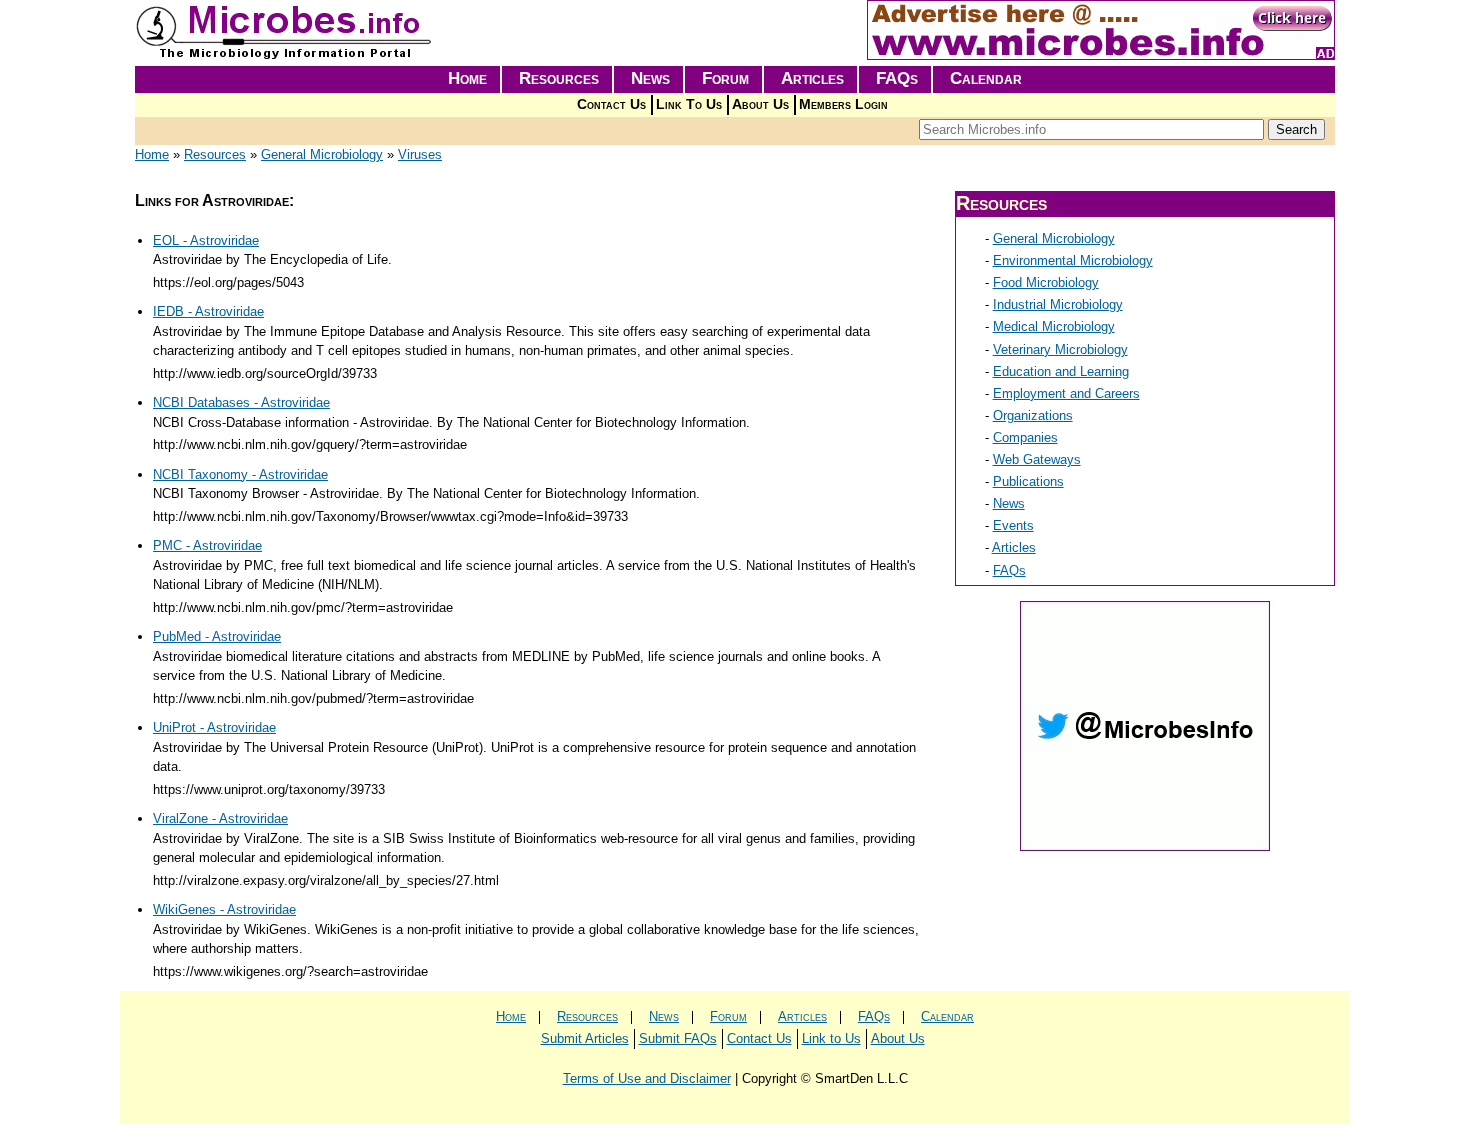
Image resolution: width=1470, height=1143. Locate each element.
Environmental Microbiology (1073, 260)
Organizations (1033, 415)
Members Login (843, 104)
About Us (760, 104)
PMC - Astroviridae (207, 545)
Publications (1028, 481)
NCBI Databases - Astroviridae (241, 402)
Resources (559, 78)
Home (467, 78)
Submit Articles (585, 1038)
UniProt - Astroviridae (214, 727)
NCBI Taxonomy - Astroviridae (240, 474)
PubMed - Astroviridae (217, 636)
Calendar (986, 78)
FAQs (897, 78)
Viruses (420, 154)
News (650, 78)
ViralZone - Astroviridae (220, 818)
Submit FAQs (678, 1038)
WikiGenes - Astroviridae (224, 909)
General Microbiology (322, 154)
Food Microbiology (1046, 282)
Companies (1025, 437)
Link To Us (689, 104)
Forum (725, 78)
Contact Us (611, 104)
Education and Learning (1061, 371)
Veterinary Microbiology (1060, 349)
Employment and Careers (1066, 393)
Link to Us (831, 1038)
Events (1013, 525)
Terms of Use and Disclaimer (647, 1078)
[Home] (285, 55)
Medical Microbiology (1054, 326)
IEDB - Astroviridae (208, 311)
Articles (812, 78)
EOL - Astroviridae (206, 240)
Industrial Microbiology (1058, 304)
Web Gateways (1037, 459)
